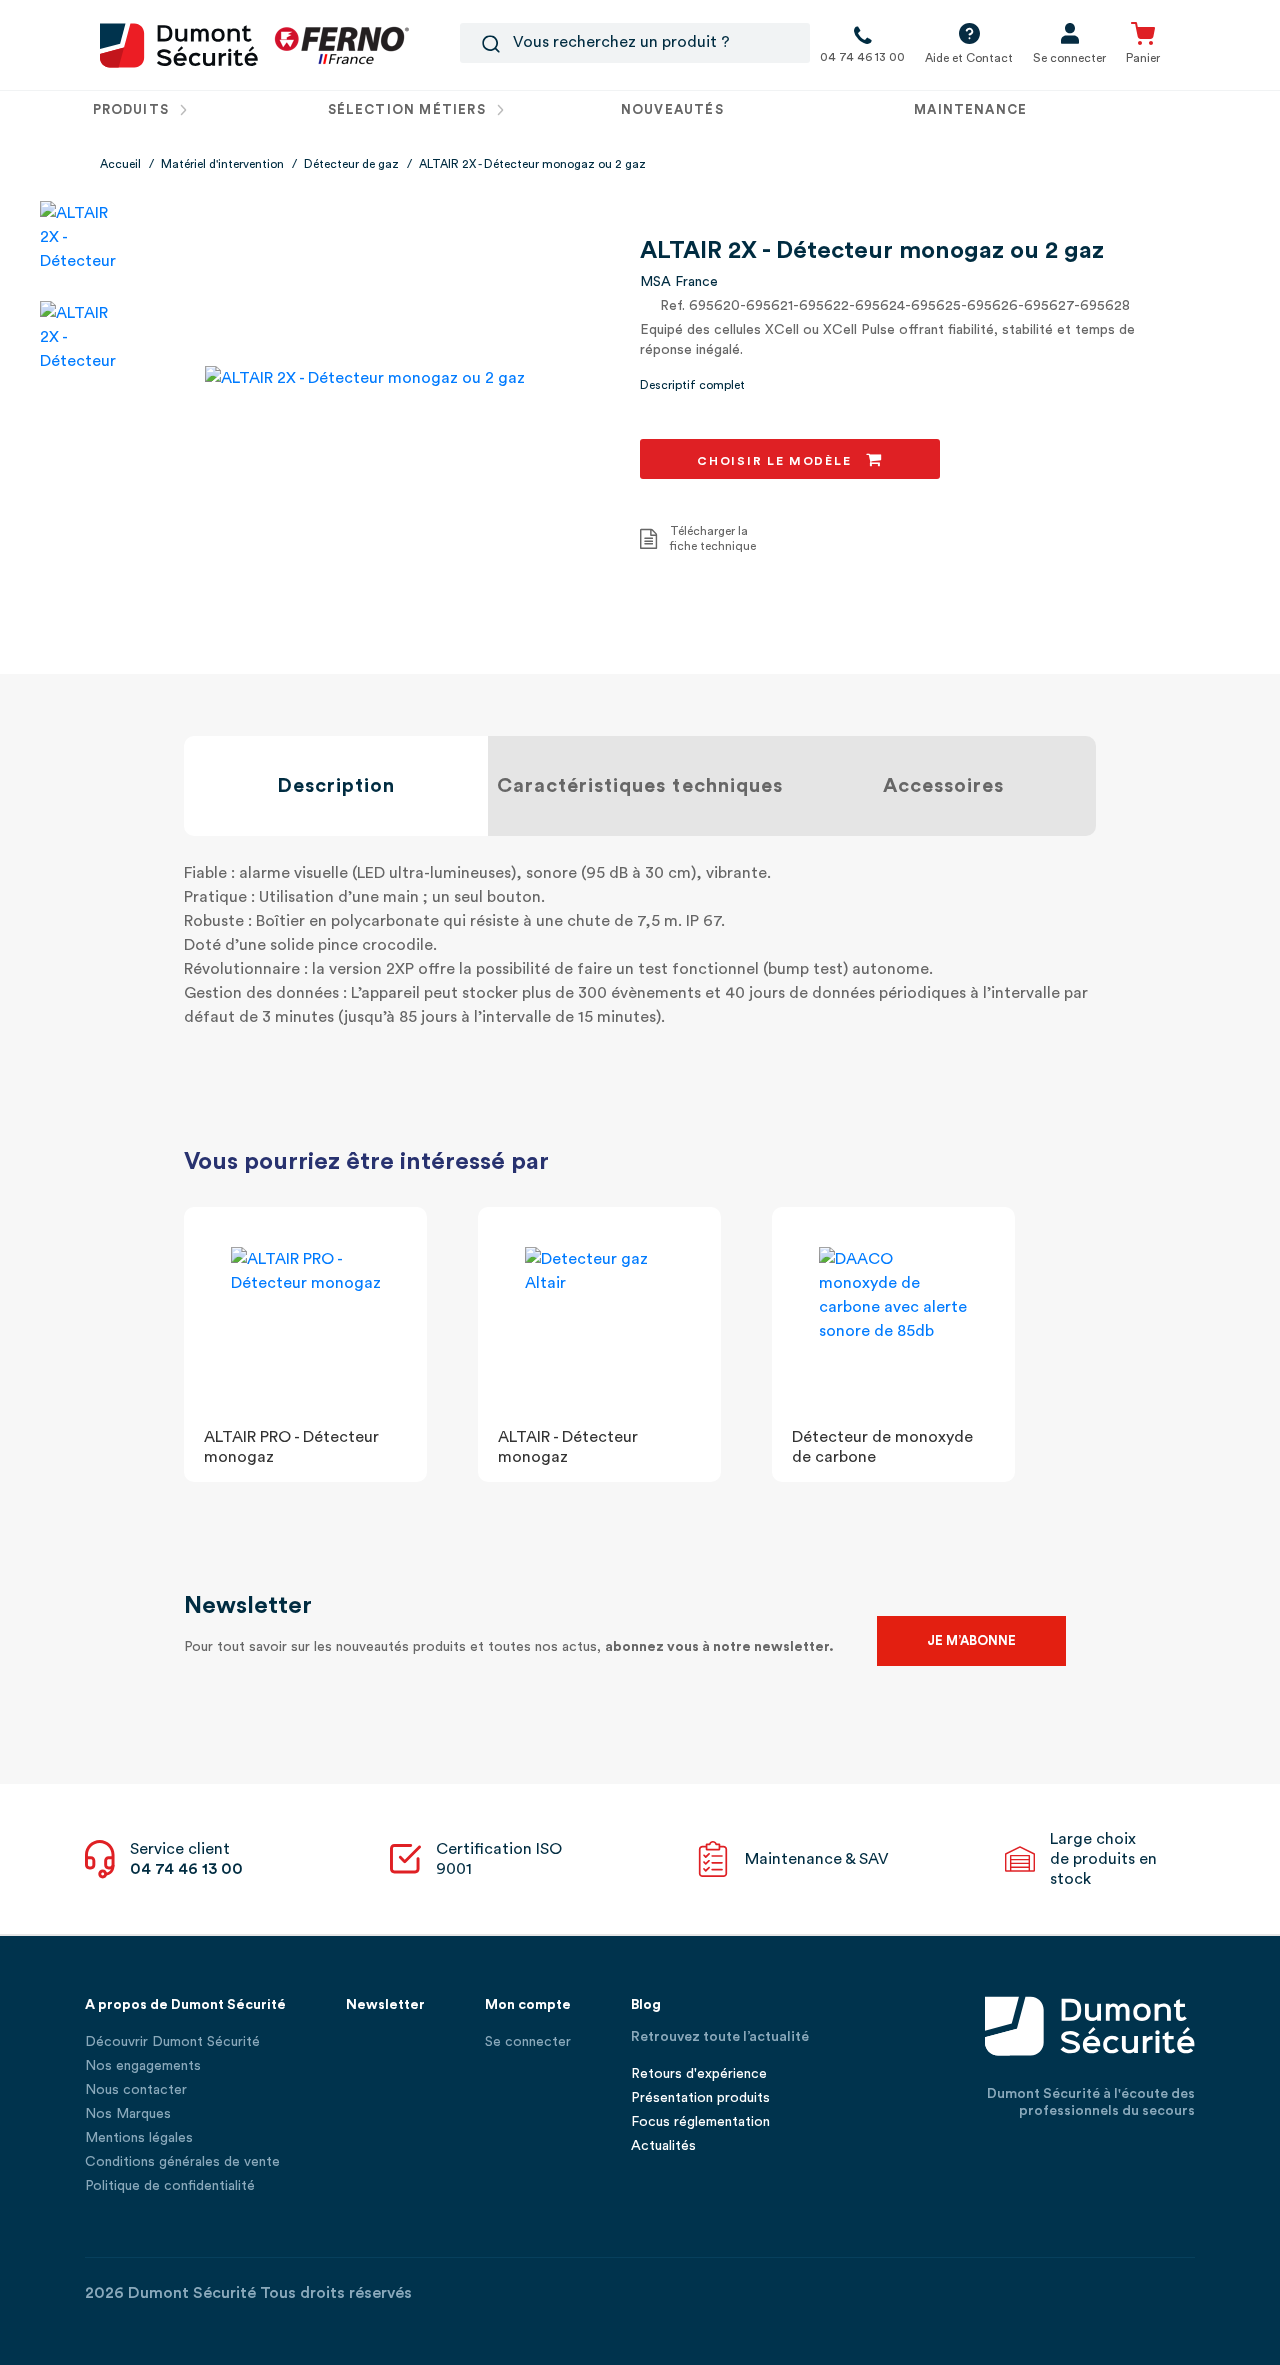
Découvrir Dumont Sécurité (172, 2042)
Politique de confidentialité (170, 2186)
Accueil (120, 164)
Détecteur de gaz (351, 164)
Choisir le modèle (776, 461)
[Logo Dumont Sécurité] (179, 44)
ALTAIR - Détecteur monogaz (568, 1447)
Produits (133, 109)
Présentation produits (700, 2098)
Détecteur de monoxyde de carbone (882, 1447)
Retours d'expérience (699, 2074)
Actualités (663, 2146)
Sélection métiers (409, 109)
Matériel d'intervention (222, 164)
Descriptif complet (692, 385)
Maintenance (970, 109)
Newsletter (385, 2005)
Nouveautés (672, 109)
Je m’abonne (971, 1640)
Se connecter (528, 2042)
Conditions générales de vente (182, 2162)
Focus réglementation (700, 2122)
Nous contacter (136, 2090)
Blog (646, 2005)
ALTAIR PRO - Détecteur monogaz (291, 1447)
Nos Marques (128, 2114)
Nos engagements (143, 2066)
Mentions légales (139, 2138)
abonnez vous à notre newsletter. (719, 1647)
